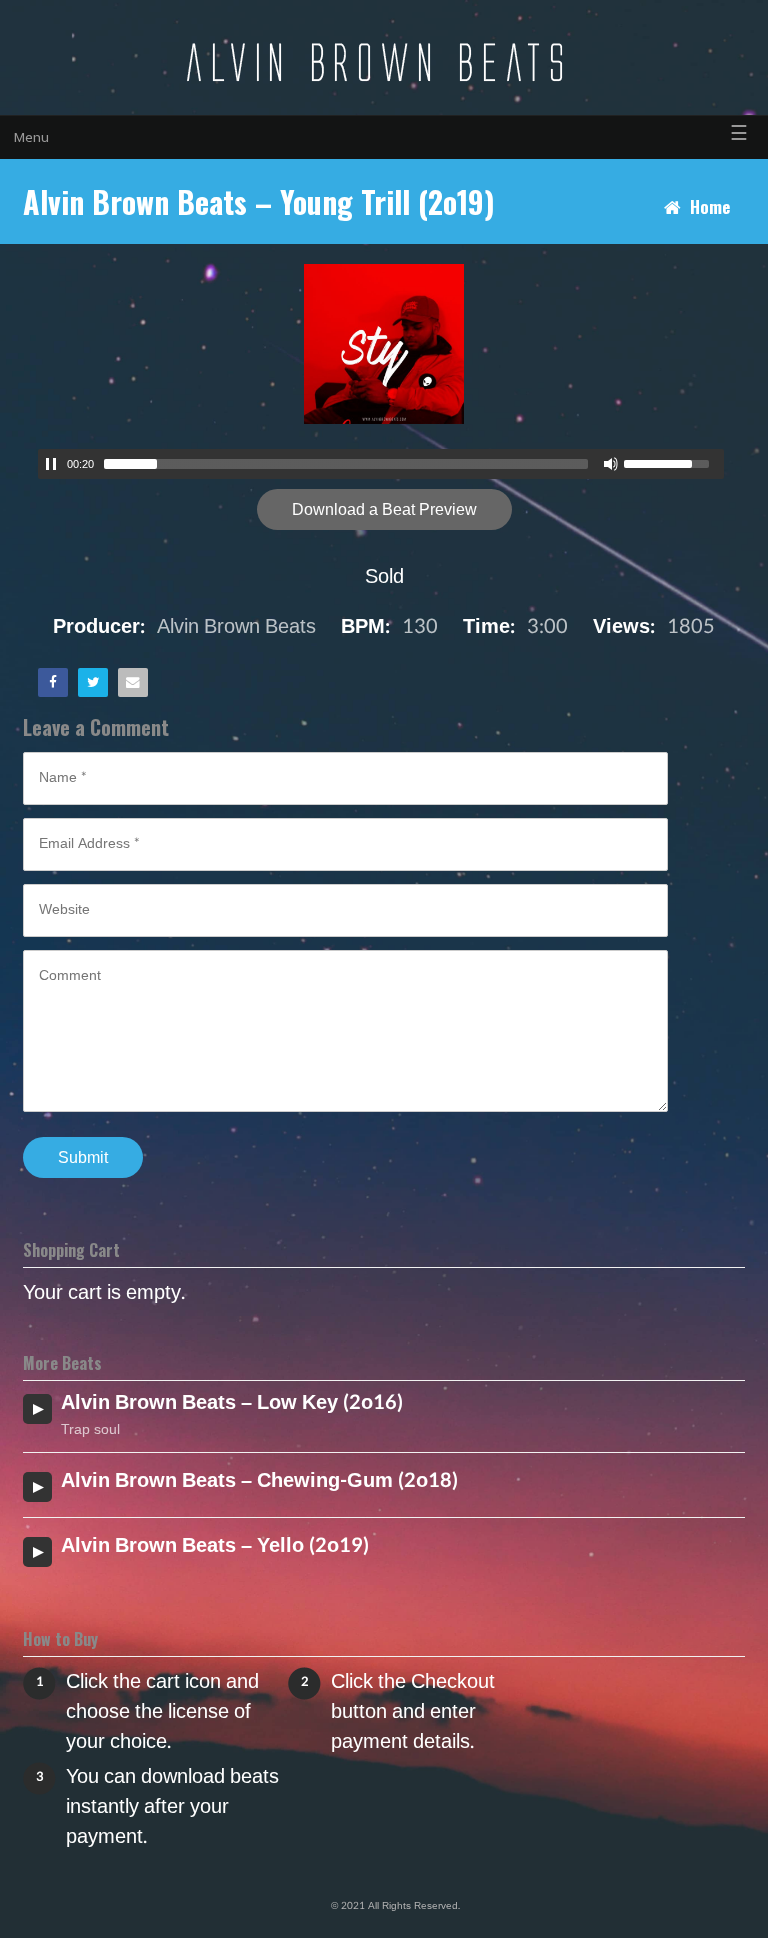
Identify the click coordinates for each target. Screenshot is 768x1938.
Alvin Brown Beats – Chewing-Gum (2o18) (259, 1481)
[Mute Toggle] (611, 464)
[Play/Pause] (51, 464)
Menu (31, 137)
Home (710, 206)
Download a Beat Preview (384, 509)
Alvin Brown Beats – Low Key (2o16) (232, 1403)
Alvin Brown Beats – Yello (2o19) (215, 1546)
